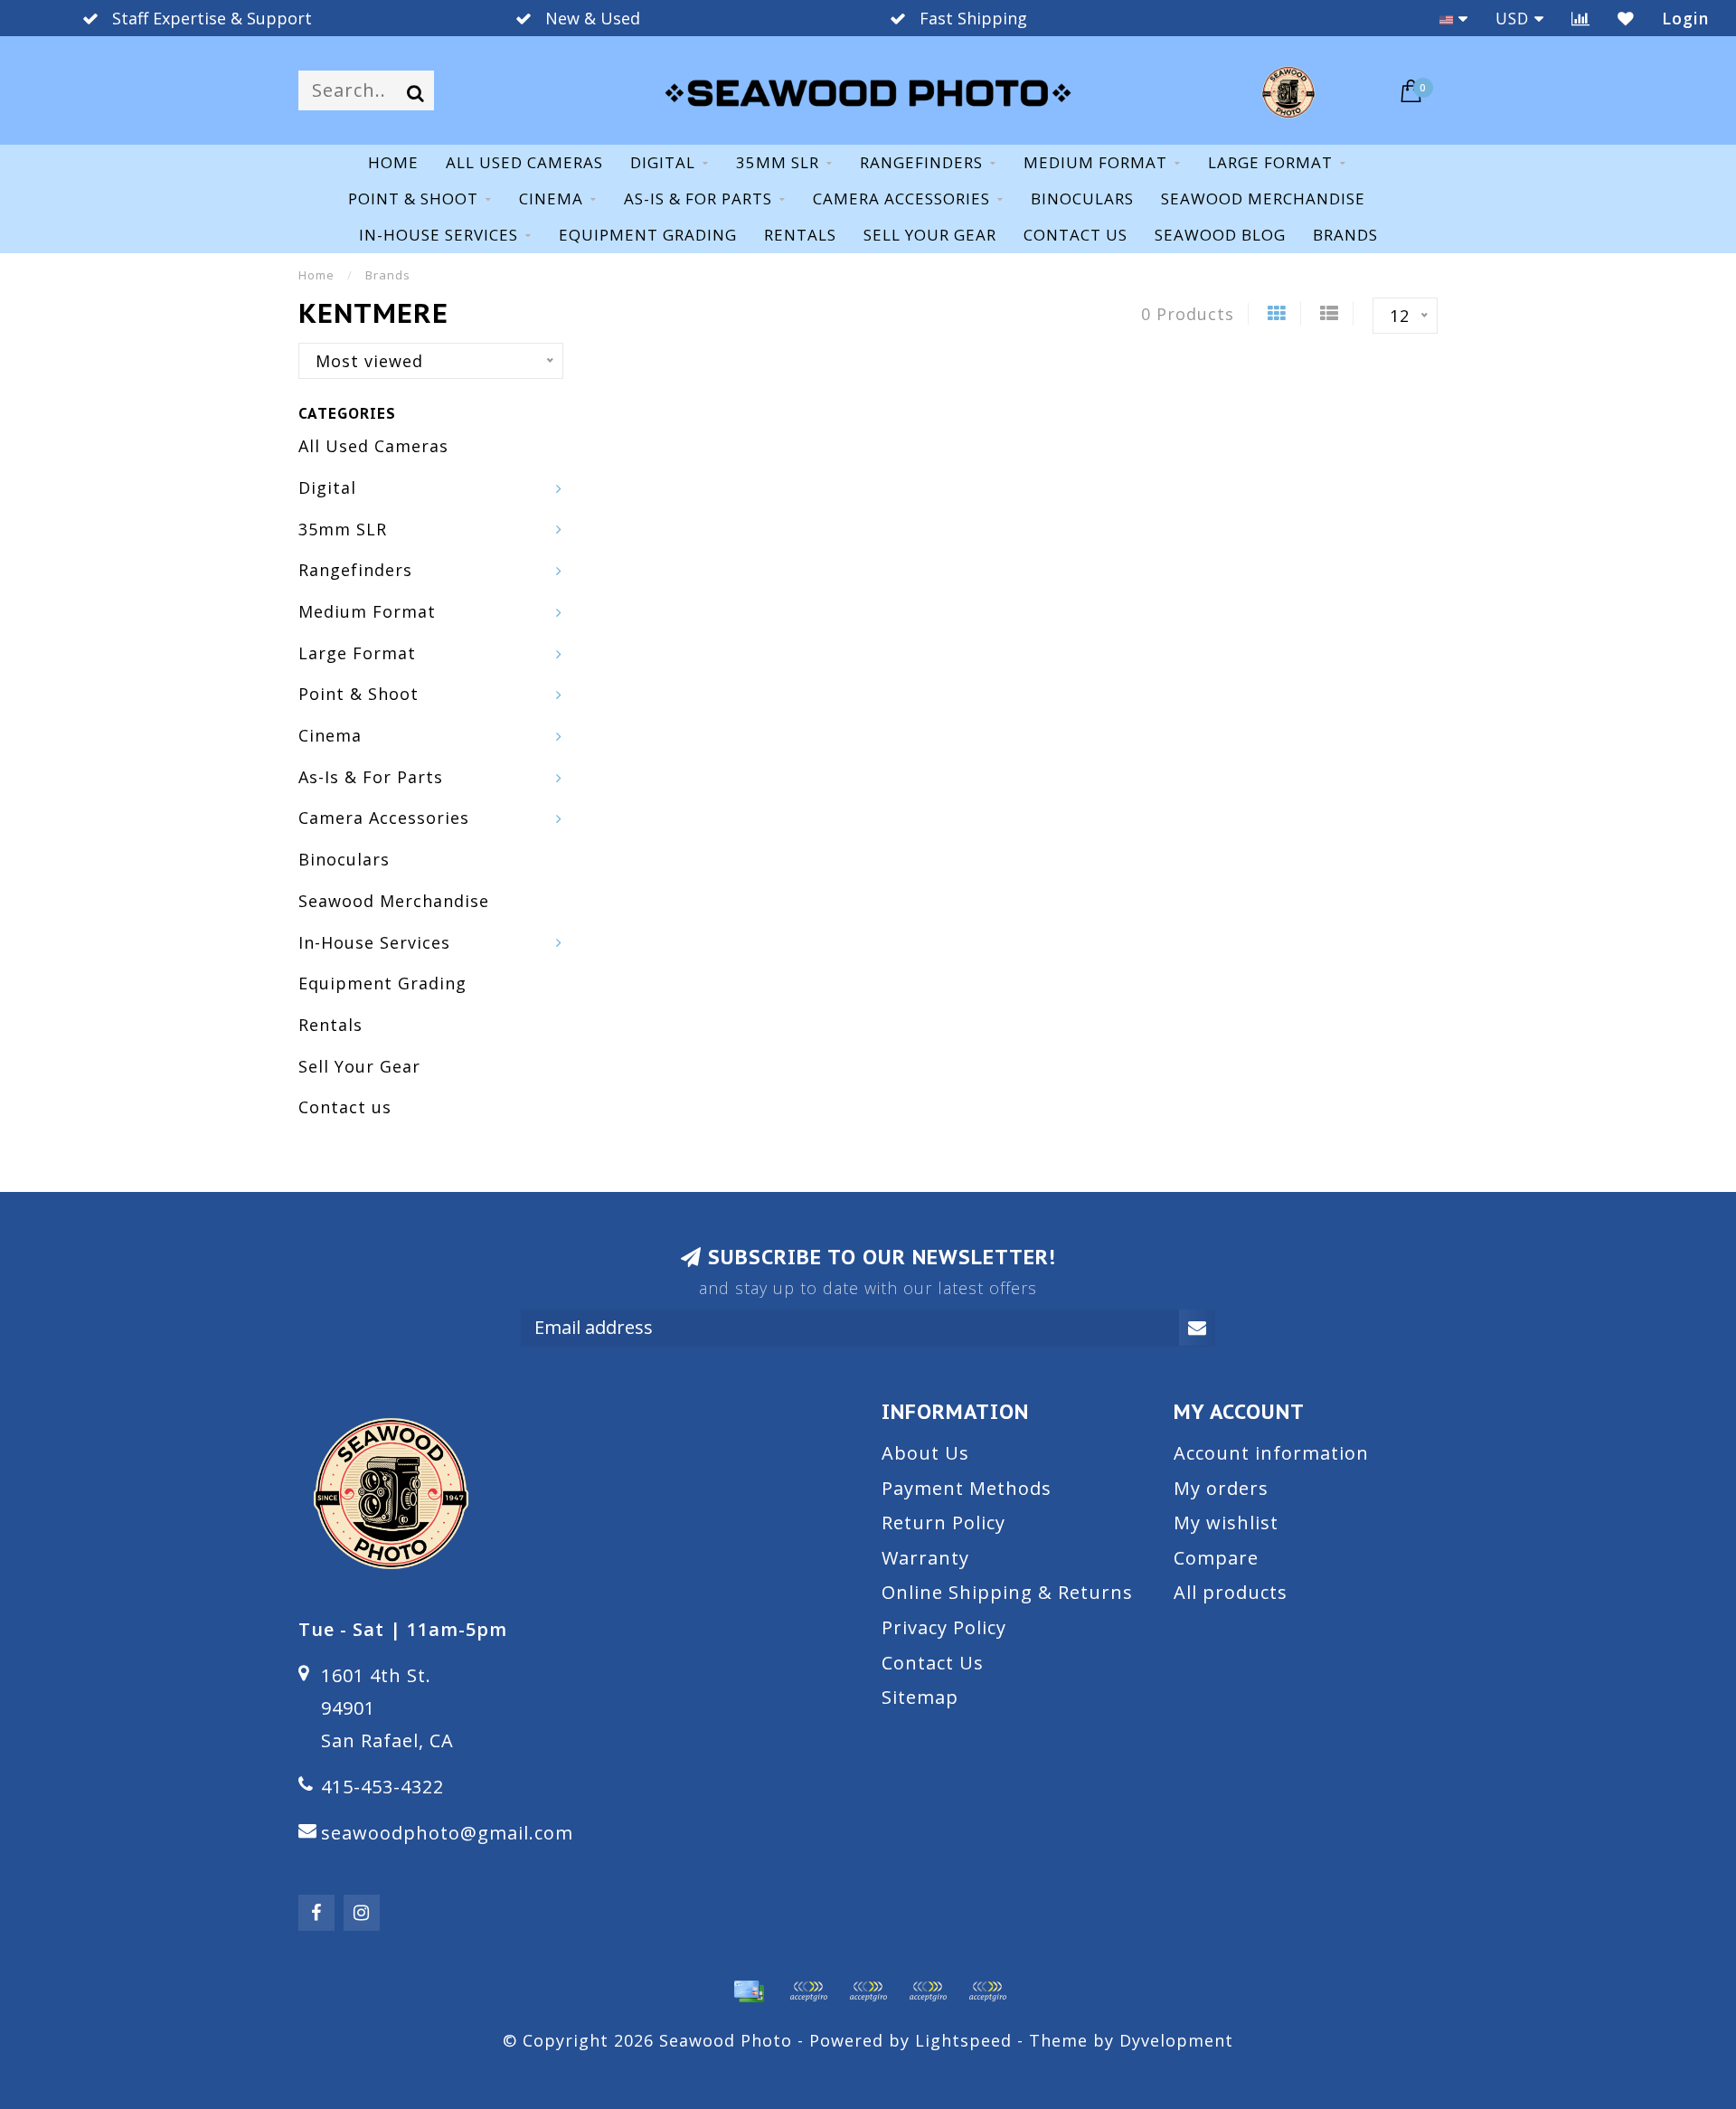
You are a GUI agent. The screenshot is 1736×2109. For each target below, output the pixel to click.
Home (393, 162)
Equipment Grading (648, 235)
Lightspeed (963, 2040)
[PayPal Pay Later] (928, 1991)
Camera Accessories (901, 199)
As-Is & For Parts (698, 199)
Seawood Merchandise (1263, 199)
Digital (663, 162)
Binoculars (1082, 199)
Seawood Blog (1220, 235)
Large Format (1270, 162)
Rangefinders (921, 162)
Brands (1345, 235)
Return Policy (943, 1523)
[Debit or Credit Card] (808, 1991)
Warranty (925, 1558)
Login (1685, 18)
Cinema (551, 199)
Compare (1216, 1558)
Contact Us (933, 1663)
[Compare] (1581, 18)
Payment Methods (967, 1488)
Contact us (1076, 235)
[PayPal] (868, 1991)
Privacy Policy (944, 1627)
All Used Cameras (524, 162)
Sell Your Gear (930, 235)
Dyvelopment (1176, 2040)
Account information (1271, 1453)
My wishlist (1226, 1523)
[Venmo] (987, 1991)
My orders (1221, 1488)
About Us (925, 1453)
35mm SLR (778, 162)
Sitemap (920, 1697)
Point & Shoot (413, 199)
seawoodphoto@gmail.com (447, 1833)
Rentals (800, 235)
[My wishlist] (1626, 18)
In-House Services (439, 235)
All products (1231, 1592)
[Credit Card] (749, 1991)
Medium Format (1095, 162)
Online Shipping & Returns (1007, 1592)
